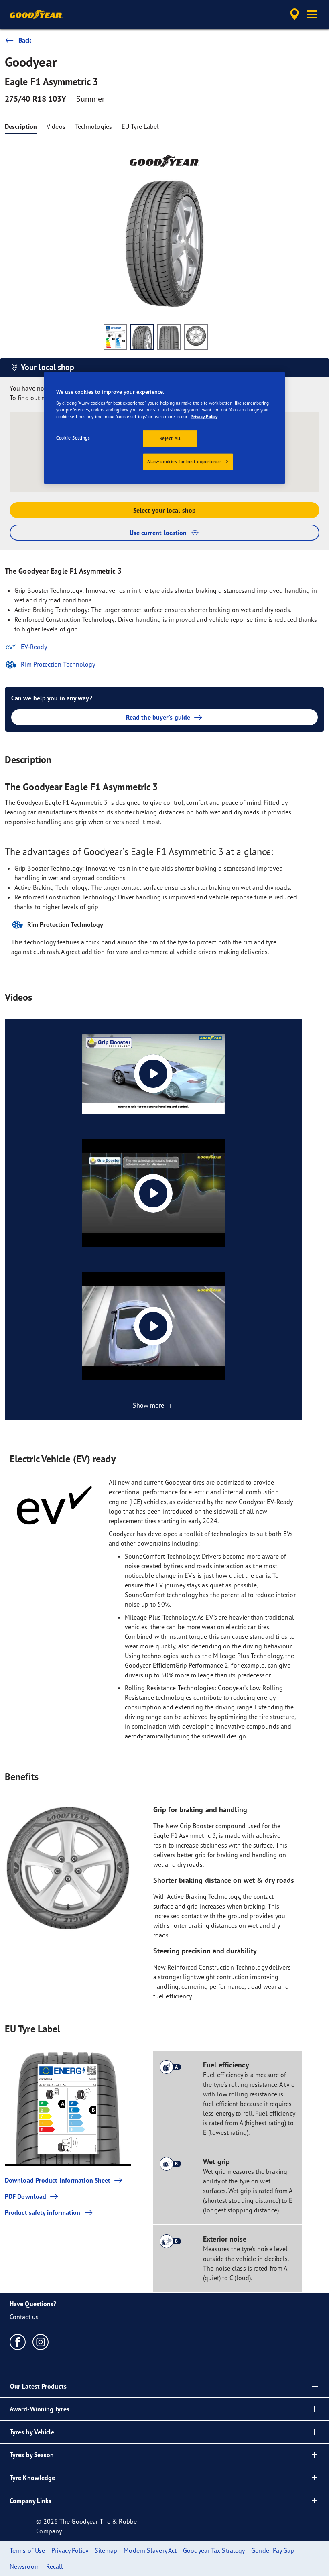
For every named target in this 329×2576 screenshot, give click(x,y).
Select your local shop (164, 510)
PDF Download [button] (25, 2196)
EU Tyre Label (140, 126)
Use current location (158, 533)
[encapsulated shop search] (293, 14)
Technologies (93, 126)
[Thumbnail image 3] (169, 337)
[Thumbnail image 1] (115, 337)
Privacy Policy (204, 417)
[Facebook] (18, 2342)
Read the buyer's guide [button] (158, 717)
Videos (56, 126)
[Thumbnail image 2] (142, 337)
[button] (312, 14)
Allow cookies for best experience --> (188, 462)
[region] (164, 428)
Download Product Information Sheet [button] (58, 2180)
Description (21, 126)
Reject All (170, 438)
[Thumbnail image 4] (196, 337)
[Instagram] (41, 2342)
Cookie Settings (73, 438)
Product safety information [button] (43, 2212)
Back (25, 40)
